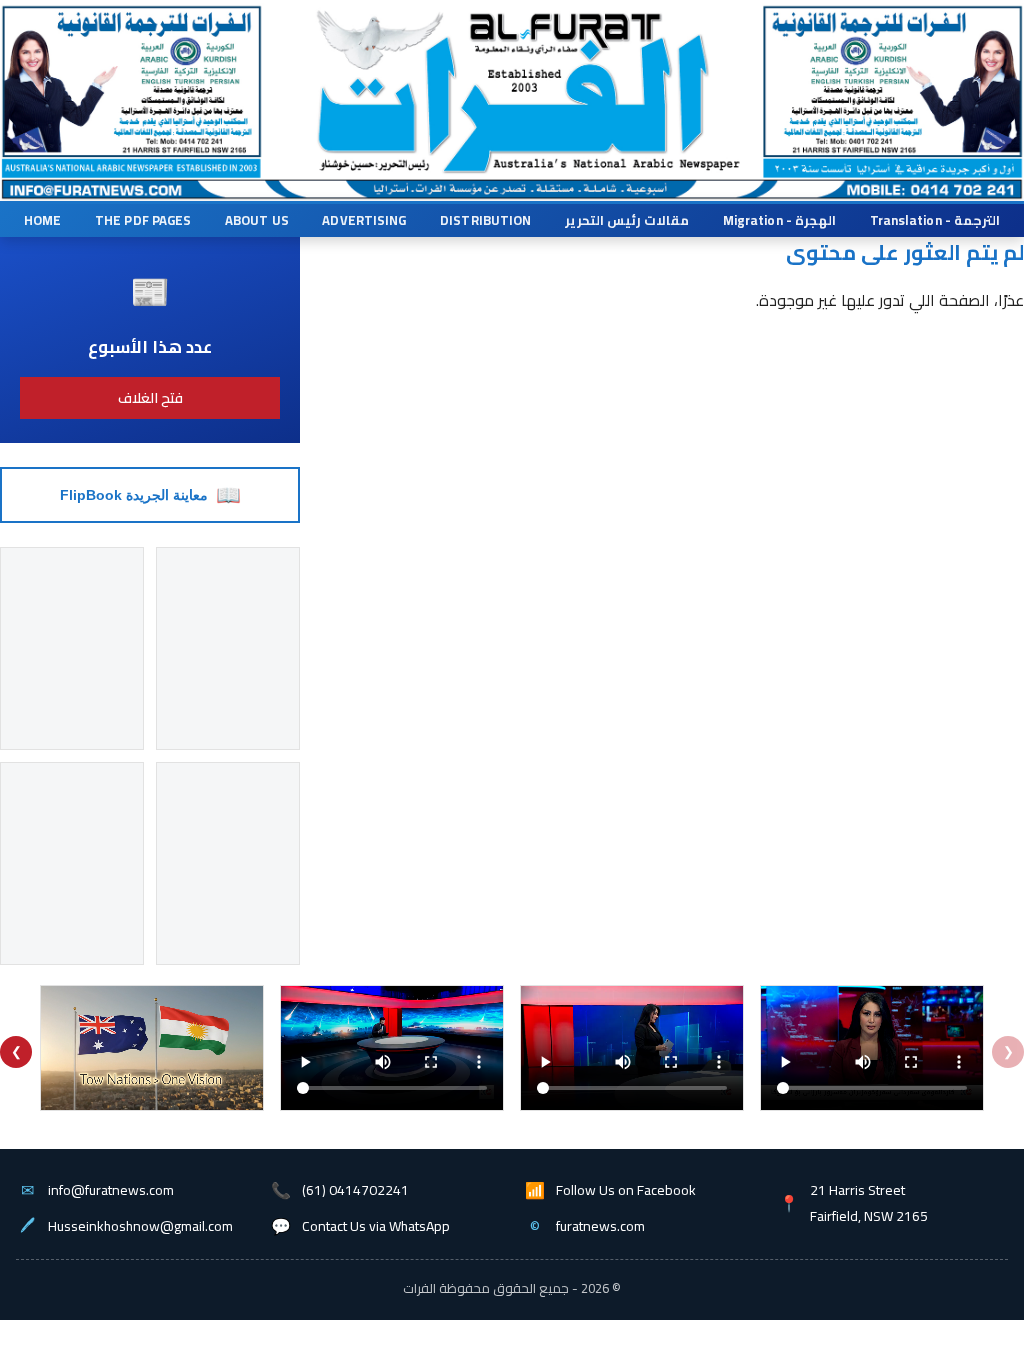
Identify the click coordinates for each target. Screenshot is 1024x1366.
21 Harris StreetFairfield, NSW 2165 (869, 1203)
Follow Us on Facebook (626, 1190)
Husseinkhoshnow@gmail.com (140, 1226)
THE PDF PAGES (143, 220)
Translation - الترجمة (935, 220)
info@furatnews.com (111, 1190)
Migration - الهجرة (779, 220)
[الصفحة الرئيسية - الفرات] (509, 73)
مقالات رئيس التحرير (627, 220)
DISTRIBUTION (485, 220)
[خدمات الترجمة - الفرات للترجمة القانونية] (129, 76)
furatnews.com (600, 1226)
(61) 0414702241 (355, 1190)
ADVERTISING (364, 220)
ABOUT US (257, 220)
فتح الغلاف (150, 398)
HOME (42, 220)
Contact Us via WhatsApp (376, 1226)
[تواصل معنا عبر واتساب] (892, 190)
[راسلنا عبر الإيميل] (143, 190)
